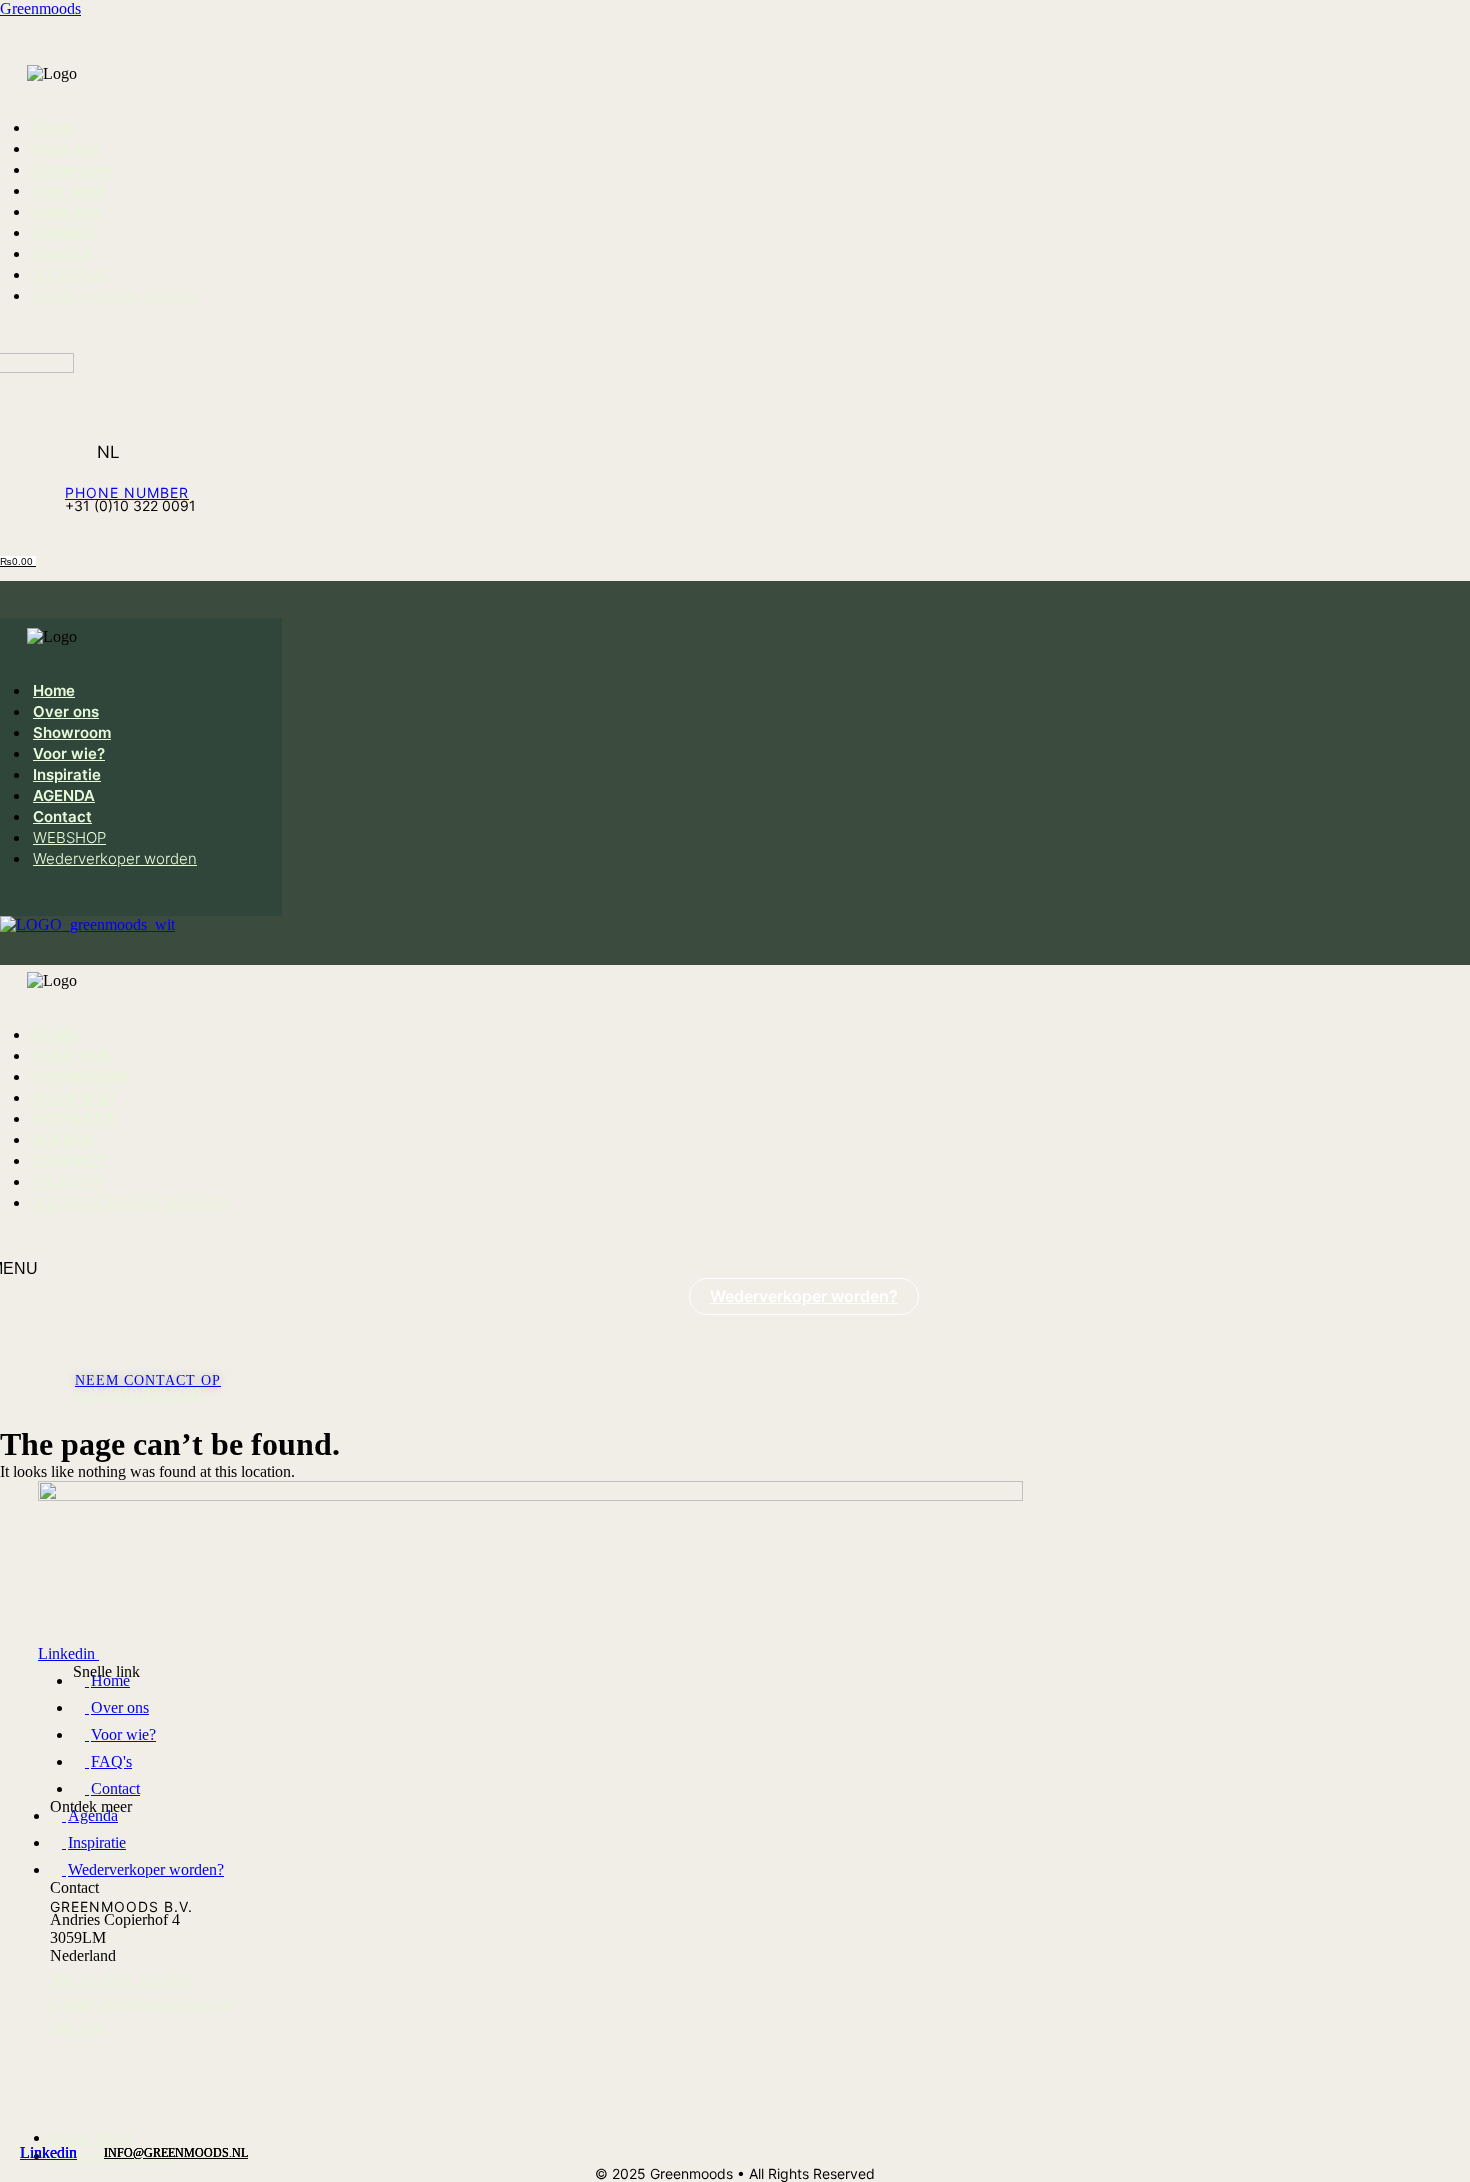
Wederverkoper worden (115, 295)
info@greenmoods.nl (141, 2004)
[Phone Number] (79, 475)
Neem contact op (148, 1380)
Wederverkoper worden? (804, 1296)
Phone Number (127, 492)
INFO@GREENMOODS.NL (176, 2153)
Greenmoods (40, 8)
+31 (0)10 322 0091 (138, 1393)
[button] (73, 36)
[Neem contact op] (85, 1368)
